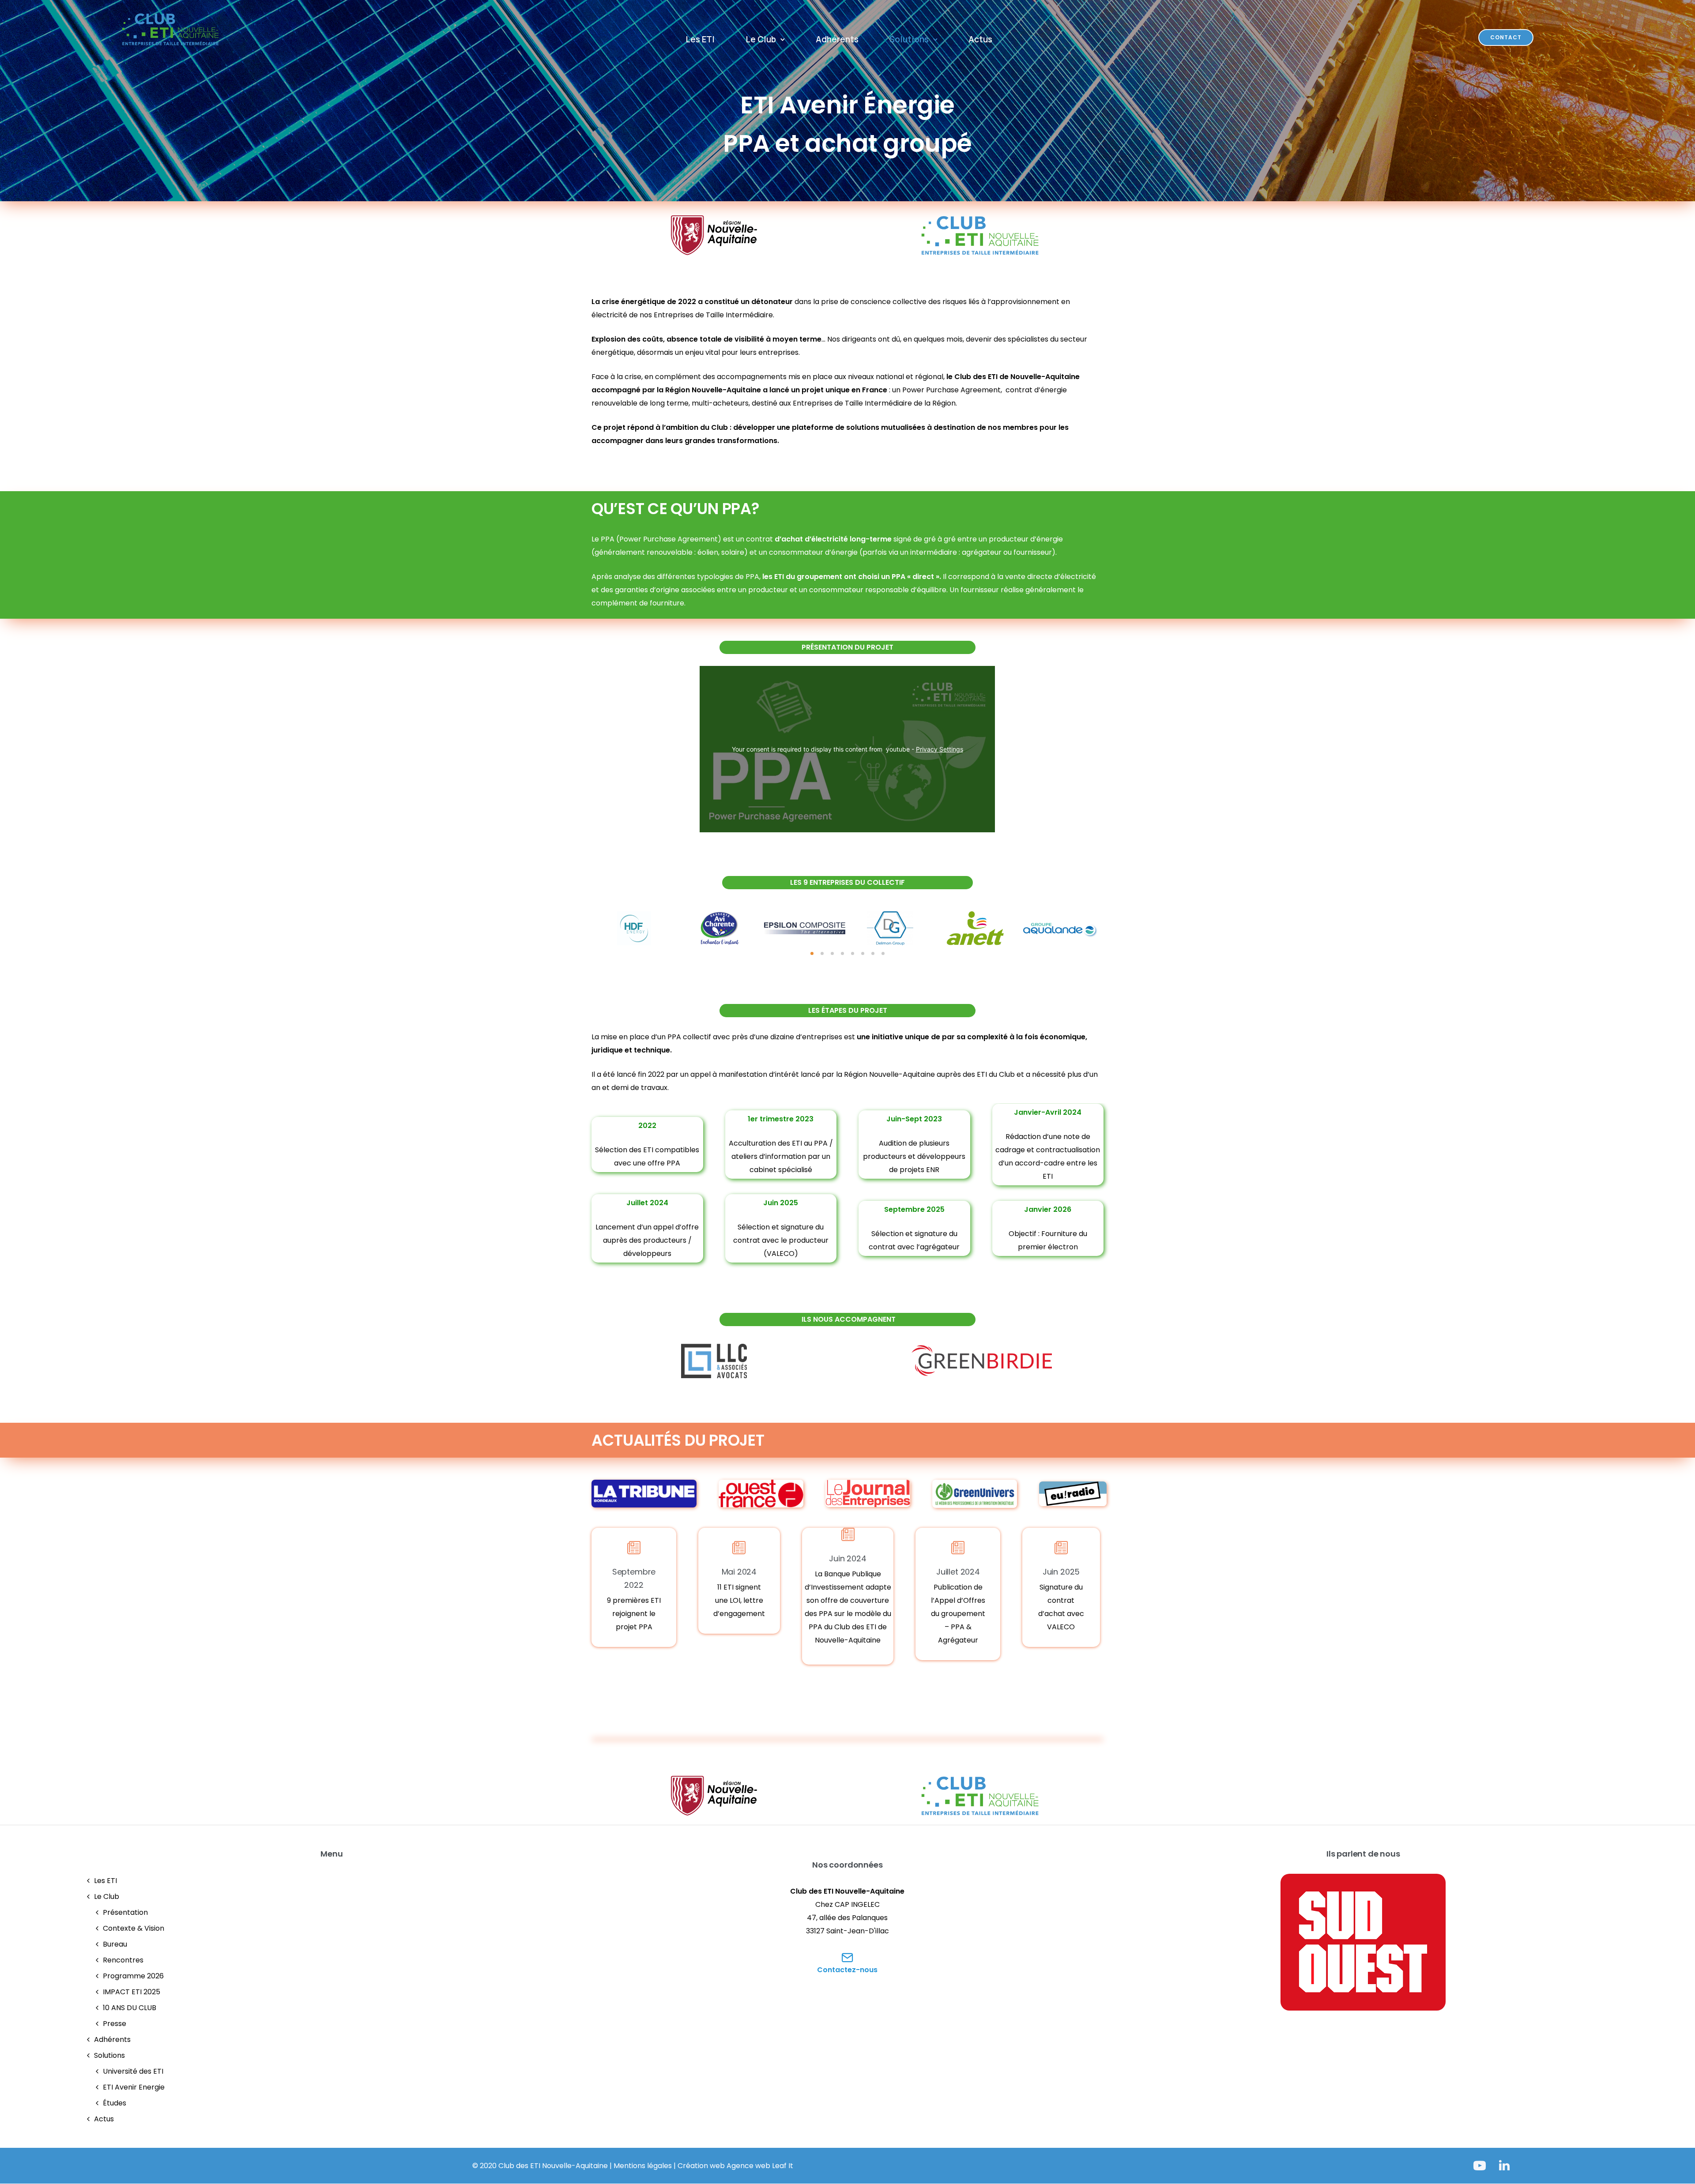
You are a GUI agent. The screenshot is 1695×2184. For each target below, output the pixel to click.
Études (115, 2103)
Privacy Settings (940, 749)
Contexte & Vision (134, 1928)
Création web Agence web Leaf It (735, 2166)
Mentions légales (643, 2166)
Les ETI (700, 39)
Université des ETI (133, 2071)
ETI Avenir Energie (134, 2087)
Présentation (125, 1912)
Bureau (115, 1944)
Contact (1506, 37)
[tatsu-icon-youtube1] (1483, 2165)
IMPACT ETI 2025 (132, 1992)
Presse (115, 2024)
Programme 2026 (133, 1976)
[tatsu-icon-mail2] (847, 1957)
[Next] (1120, 928)
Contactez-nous (847, 1970)
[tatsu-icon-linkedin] (1504, 2165)
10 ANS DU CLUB (130, 2008)
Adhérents (837, 39)
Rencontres (123, 1960)
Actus (980, 39)
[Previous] (575, 928)
